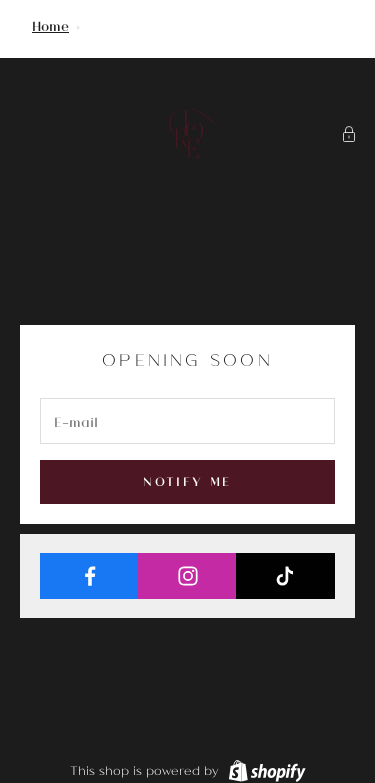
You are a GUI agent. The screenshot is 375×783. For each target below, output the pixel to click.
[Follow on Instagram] (187, 576)
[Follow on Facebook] (89, 576)
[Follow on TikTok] (285, 576)
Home (50, 25)
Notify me (187, 481)
